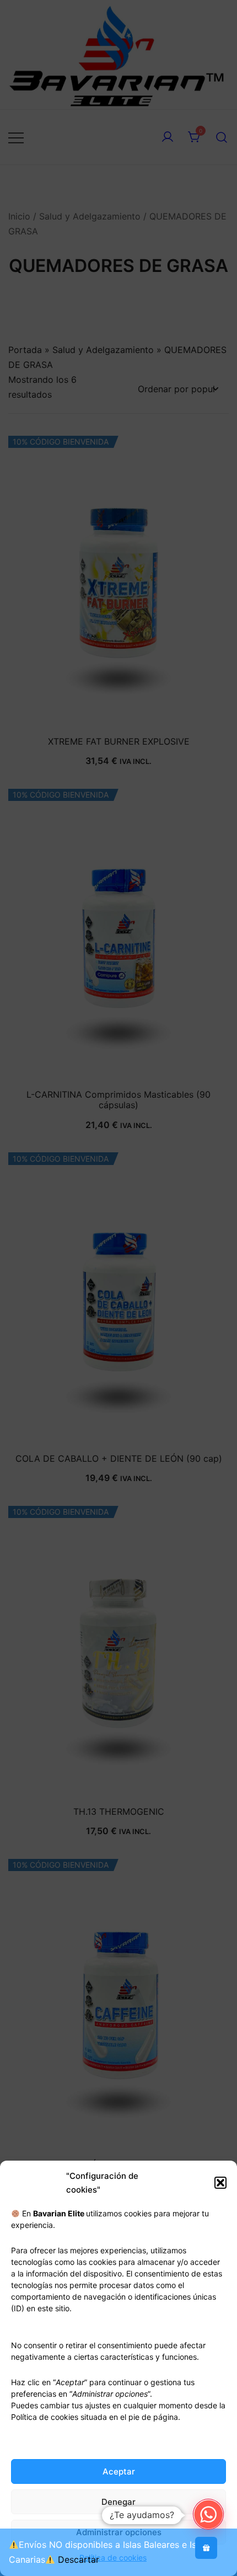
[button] (220, 2183)
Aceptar (119, 2471)
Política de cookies (113, 2558)
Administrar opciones (119, 2532)
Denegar (118, 2502)
